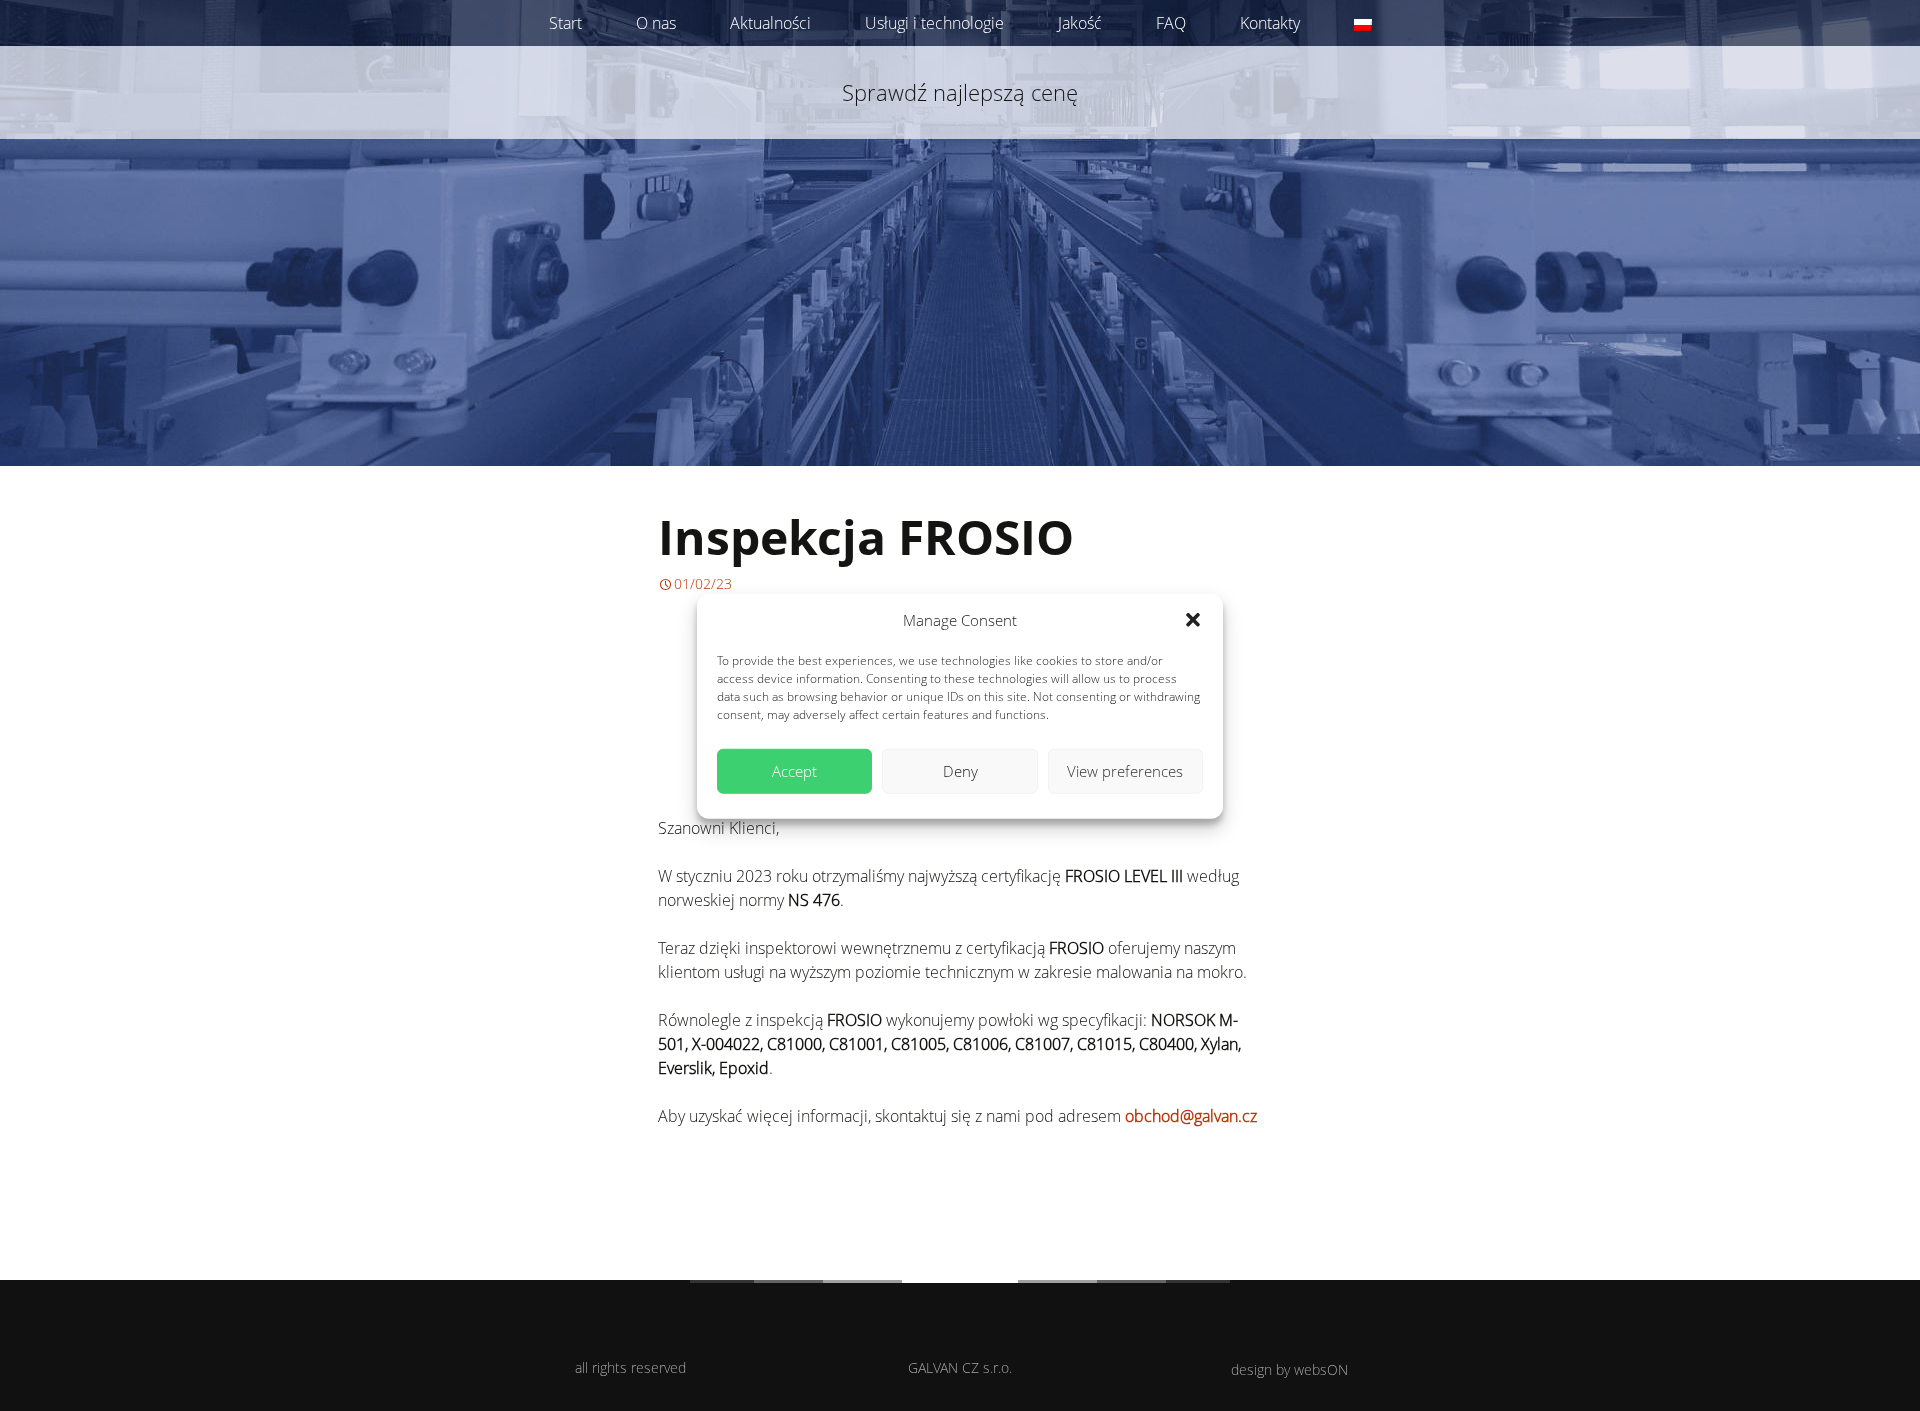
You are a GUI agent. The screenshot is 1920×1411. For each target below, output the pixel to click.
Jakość (1080, 23)
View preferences (1125, 770)
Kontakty (1270, 23)
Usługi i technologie (934, 23)
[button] (1193, 620)
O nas (656, 23)
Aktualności (770, 23)
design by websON (1289, 1369)
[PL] (1363, 23)
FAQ (1171, 23)
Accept (794, 770)
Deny (960, 770)
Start (565, 23)
